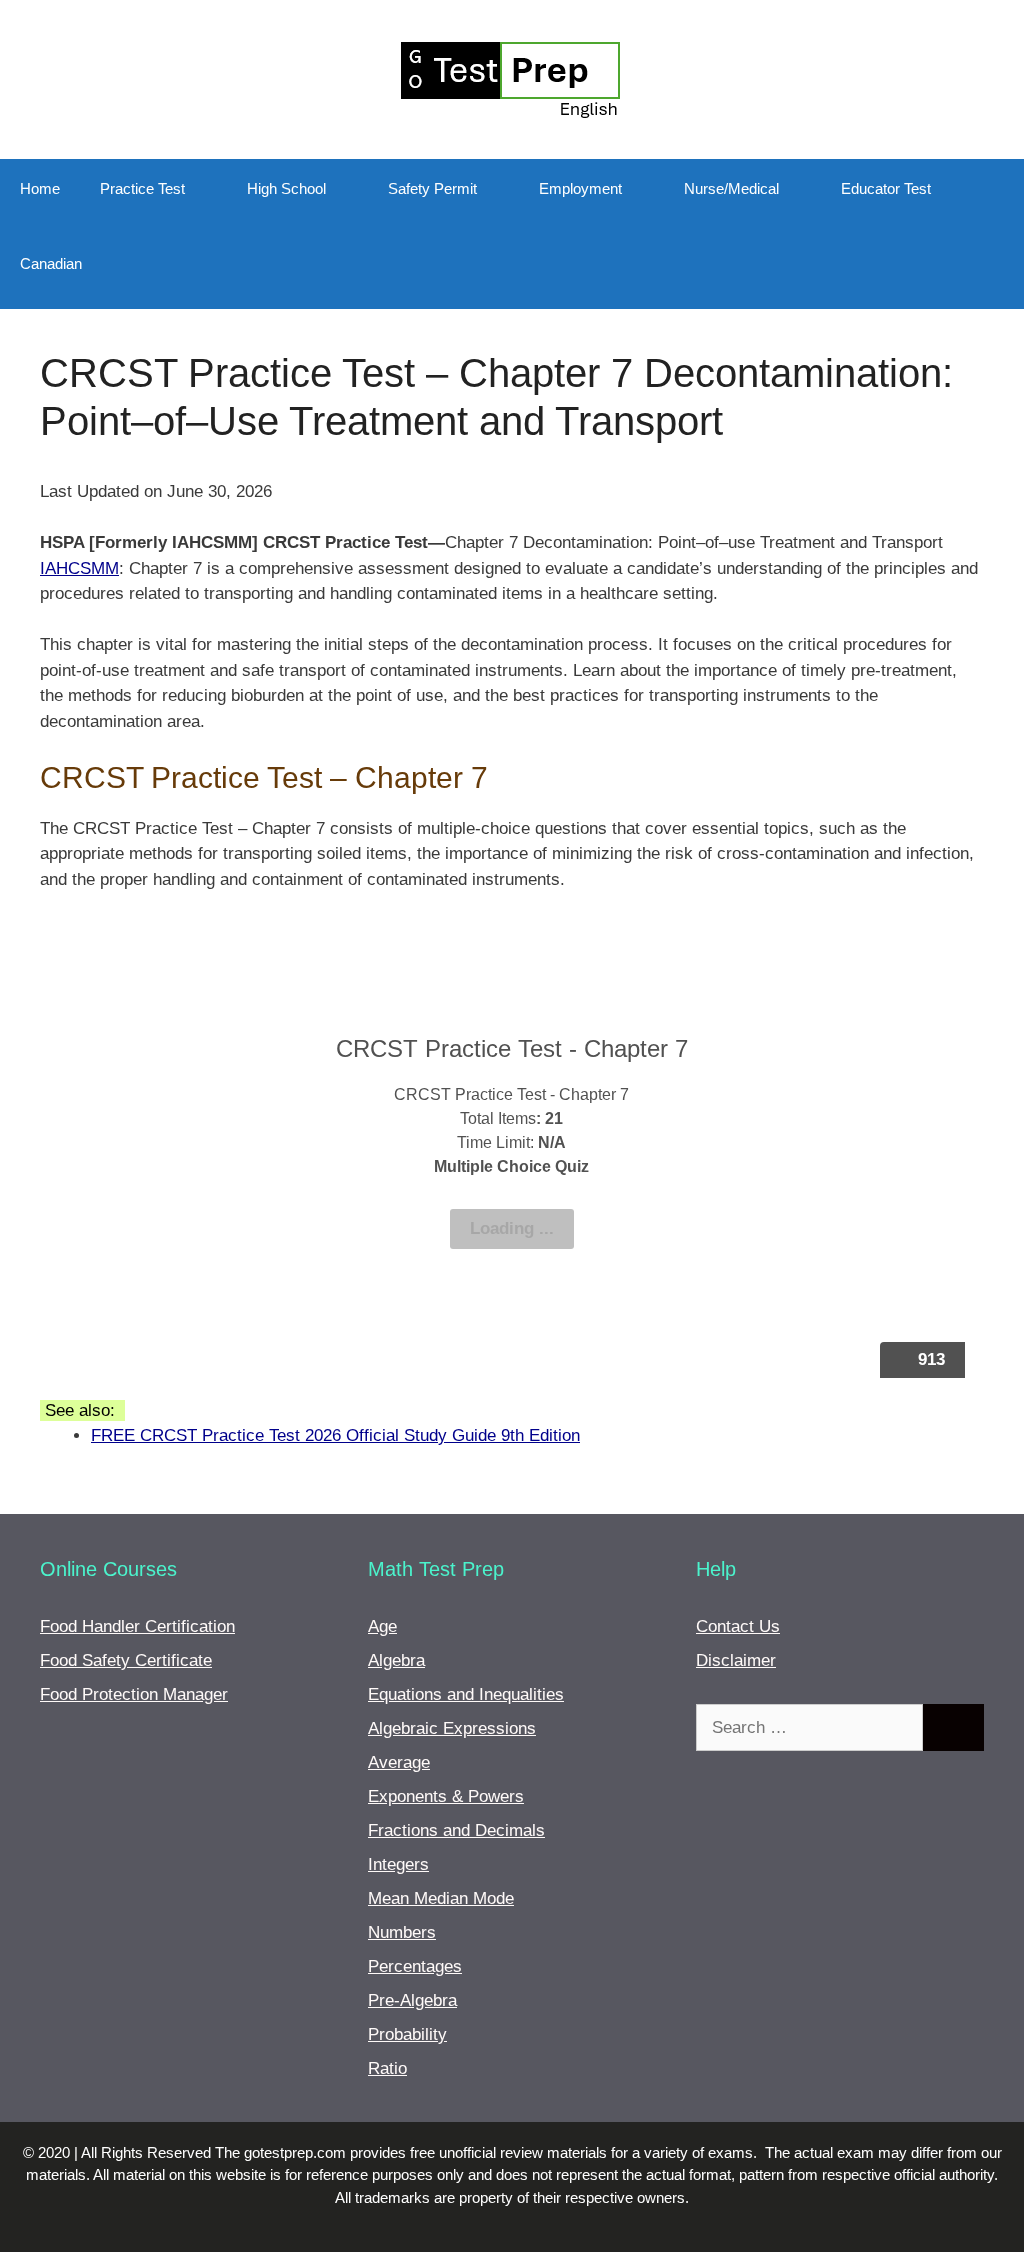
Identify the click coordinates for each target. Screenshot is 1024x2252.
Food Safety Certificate (126, 1660)
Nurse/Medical (731, 188)
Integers (398, 1864)
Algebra (396, 1660)
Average (399, 1762)
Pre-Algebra (412, 2000)
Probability (407, 2034)
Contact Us (738, 1626)
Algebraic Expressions (452, 1728)
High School (286, 188)
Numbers (402, 1932)
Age (382, 1626)
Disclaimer (736, 1660)
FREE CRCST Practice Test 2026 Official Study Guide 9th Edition (335, 1435)
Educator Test (886, 188)
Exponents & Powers (446, 1796)
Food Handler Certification (137, 1626)
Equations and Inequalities (466, 1694)
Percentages (415, 1966)
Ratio (387, 2068)
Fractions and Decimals (456, 1830)
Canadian (51, 263)
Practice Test (142, 188)
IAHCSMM (79, 568)
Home (40, 188)
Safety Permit (432, 188)
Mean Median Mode (441, 1898)
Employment (580, 188)
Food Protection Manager (134, 1694)
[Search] (953, 1728)
